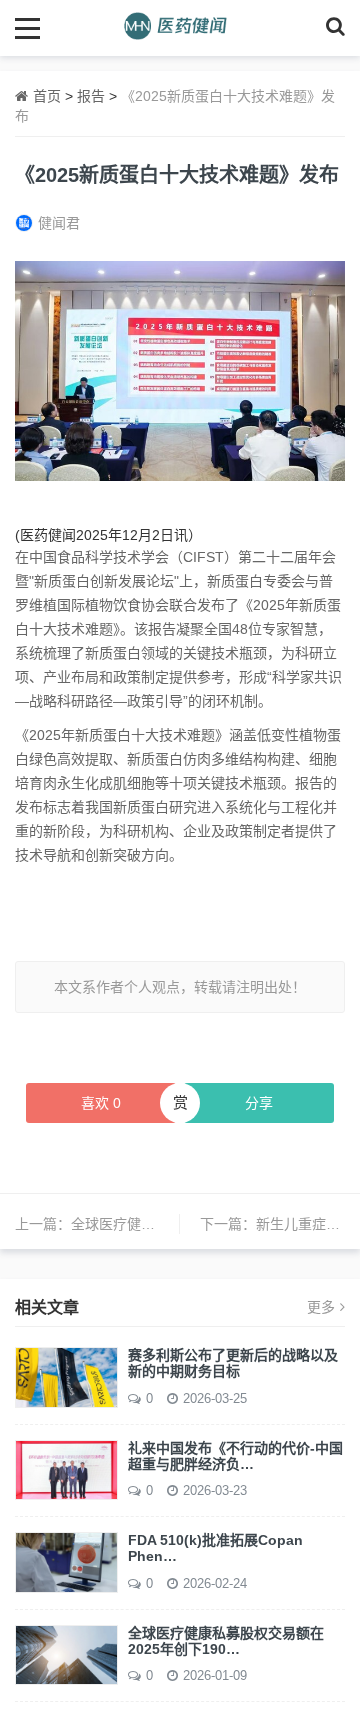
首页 (47, 96)
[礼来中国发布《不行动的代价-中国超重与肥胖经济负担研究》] (66, 1469)
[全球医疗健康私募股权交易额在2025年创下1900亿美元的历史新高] (66, 1654)
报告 (91, 96)
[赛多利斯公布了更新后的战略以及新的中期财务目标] (66, 1376)
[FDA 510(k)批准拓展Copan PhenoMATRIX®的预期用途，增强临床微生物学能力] (66, 1561)
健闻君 (59, 223)
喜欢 (101, 1103)
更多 (321, 1307)
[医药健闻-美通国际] (180, 27)
